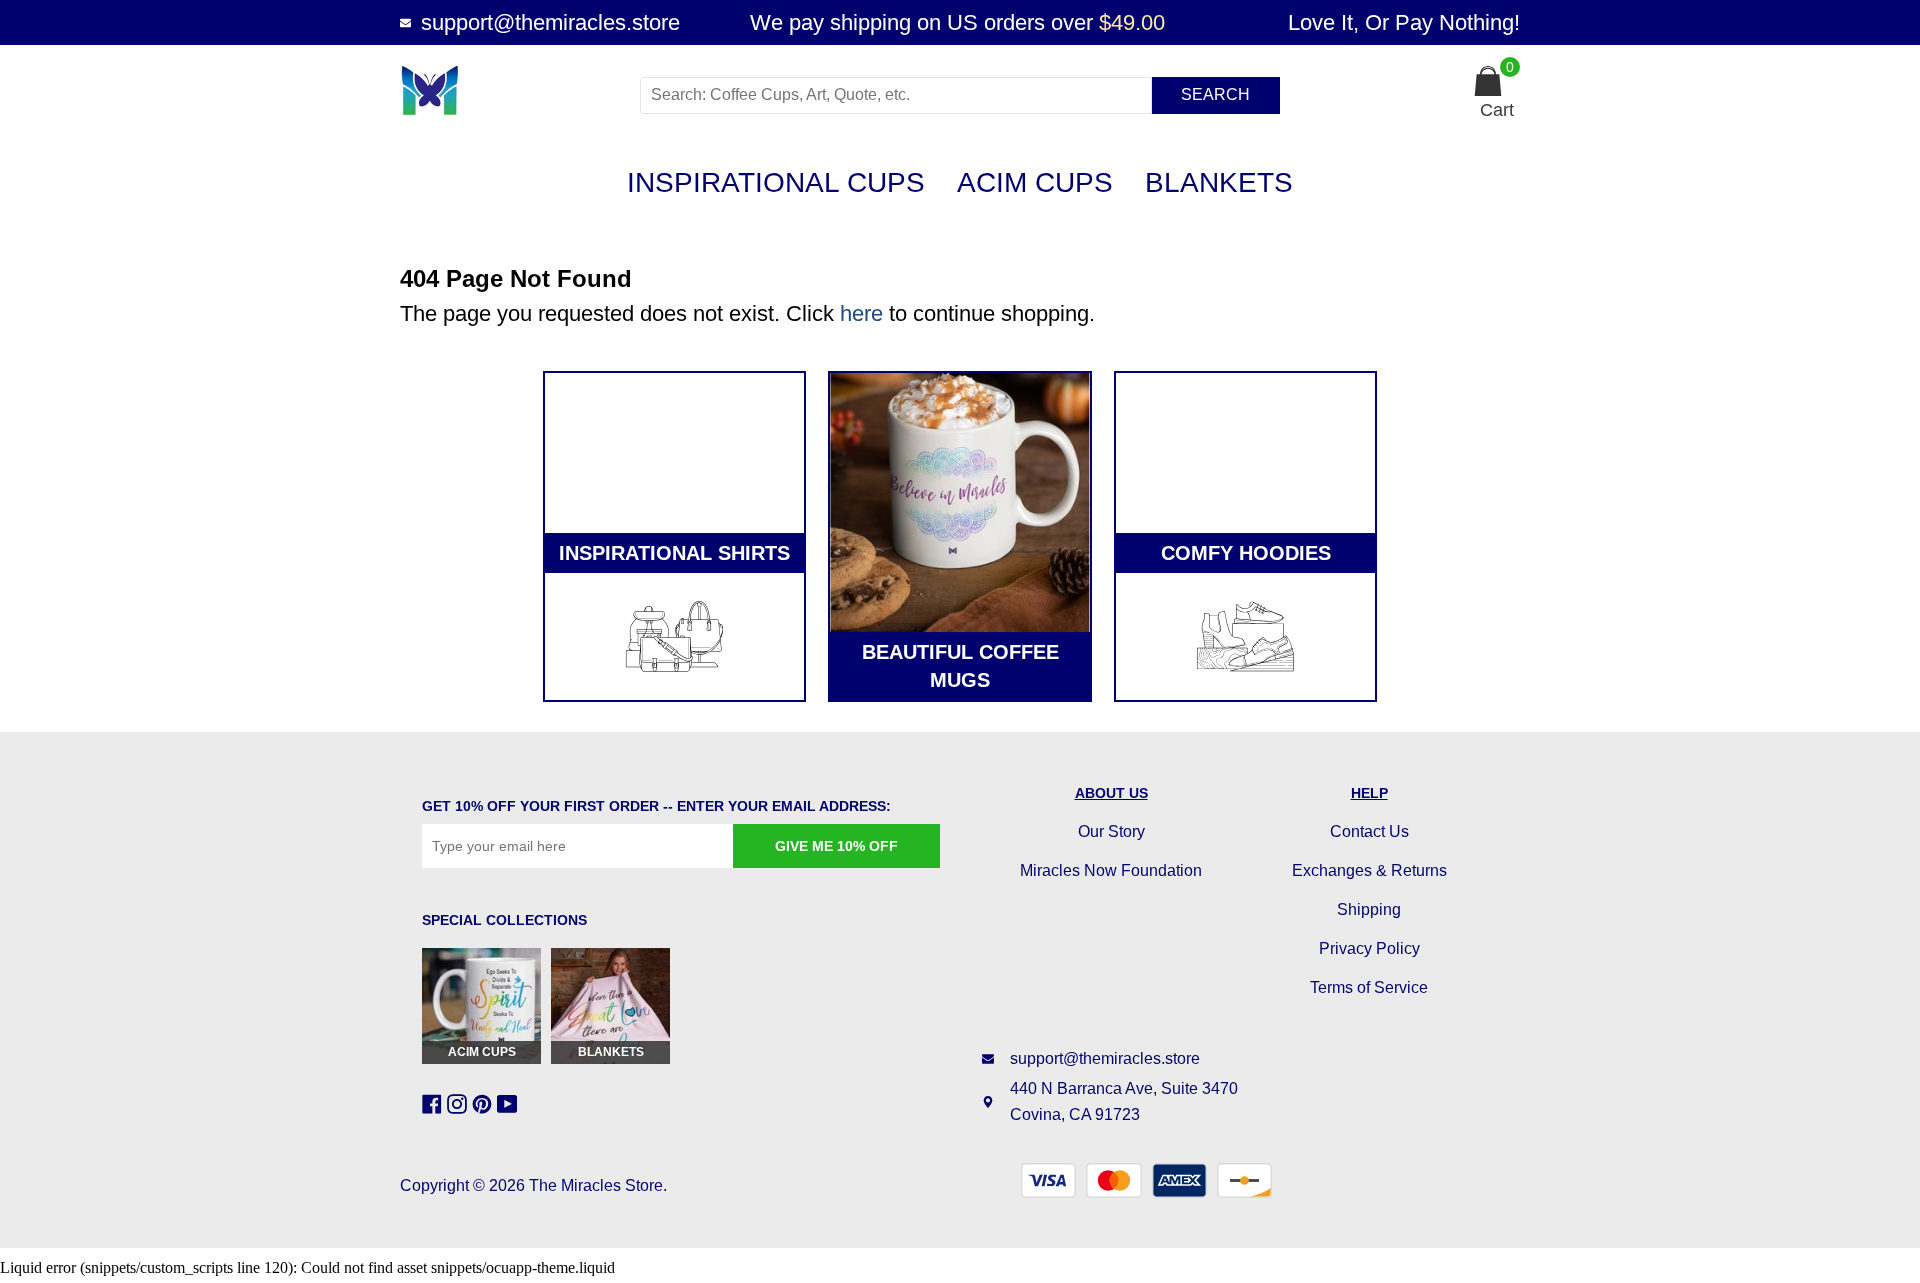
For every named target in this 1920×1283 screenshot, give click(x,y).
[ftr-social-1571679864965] (434, 1104)
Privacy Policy (1369, 948)
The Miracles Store (596, 1185)
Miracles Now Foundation (1111, 870)
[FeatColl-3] (1245, 453)
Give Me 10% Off (836, 846)
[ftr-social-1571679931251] (509, 1104)
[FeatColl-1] (674, 453)
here (861, 313)
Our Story (1111, 831)
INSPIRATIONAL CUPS (776, 182)
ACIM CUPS (1035, 182)
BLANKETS (1219, 182)
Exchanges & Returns (1369, 870)
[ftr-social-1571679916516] (484, 1104)
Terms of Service (1369, 987)
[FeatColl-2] (959, 502)
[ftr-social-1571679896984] (459, 1104)
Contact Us (1369, 831)
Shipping (1369, 909)
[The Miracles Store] (512, 90)
